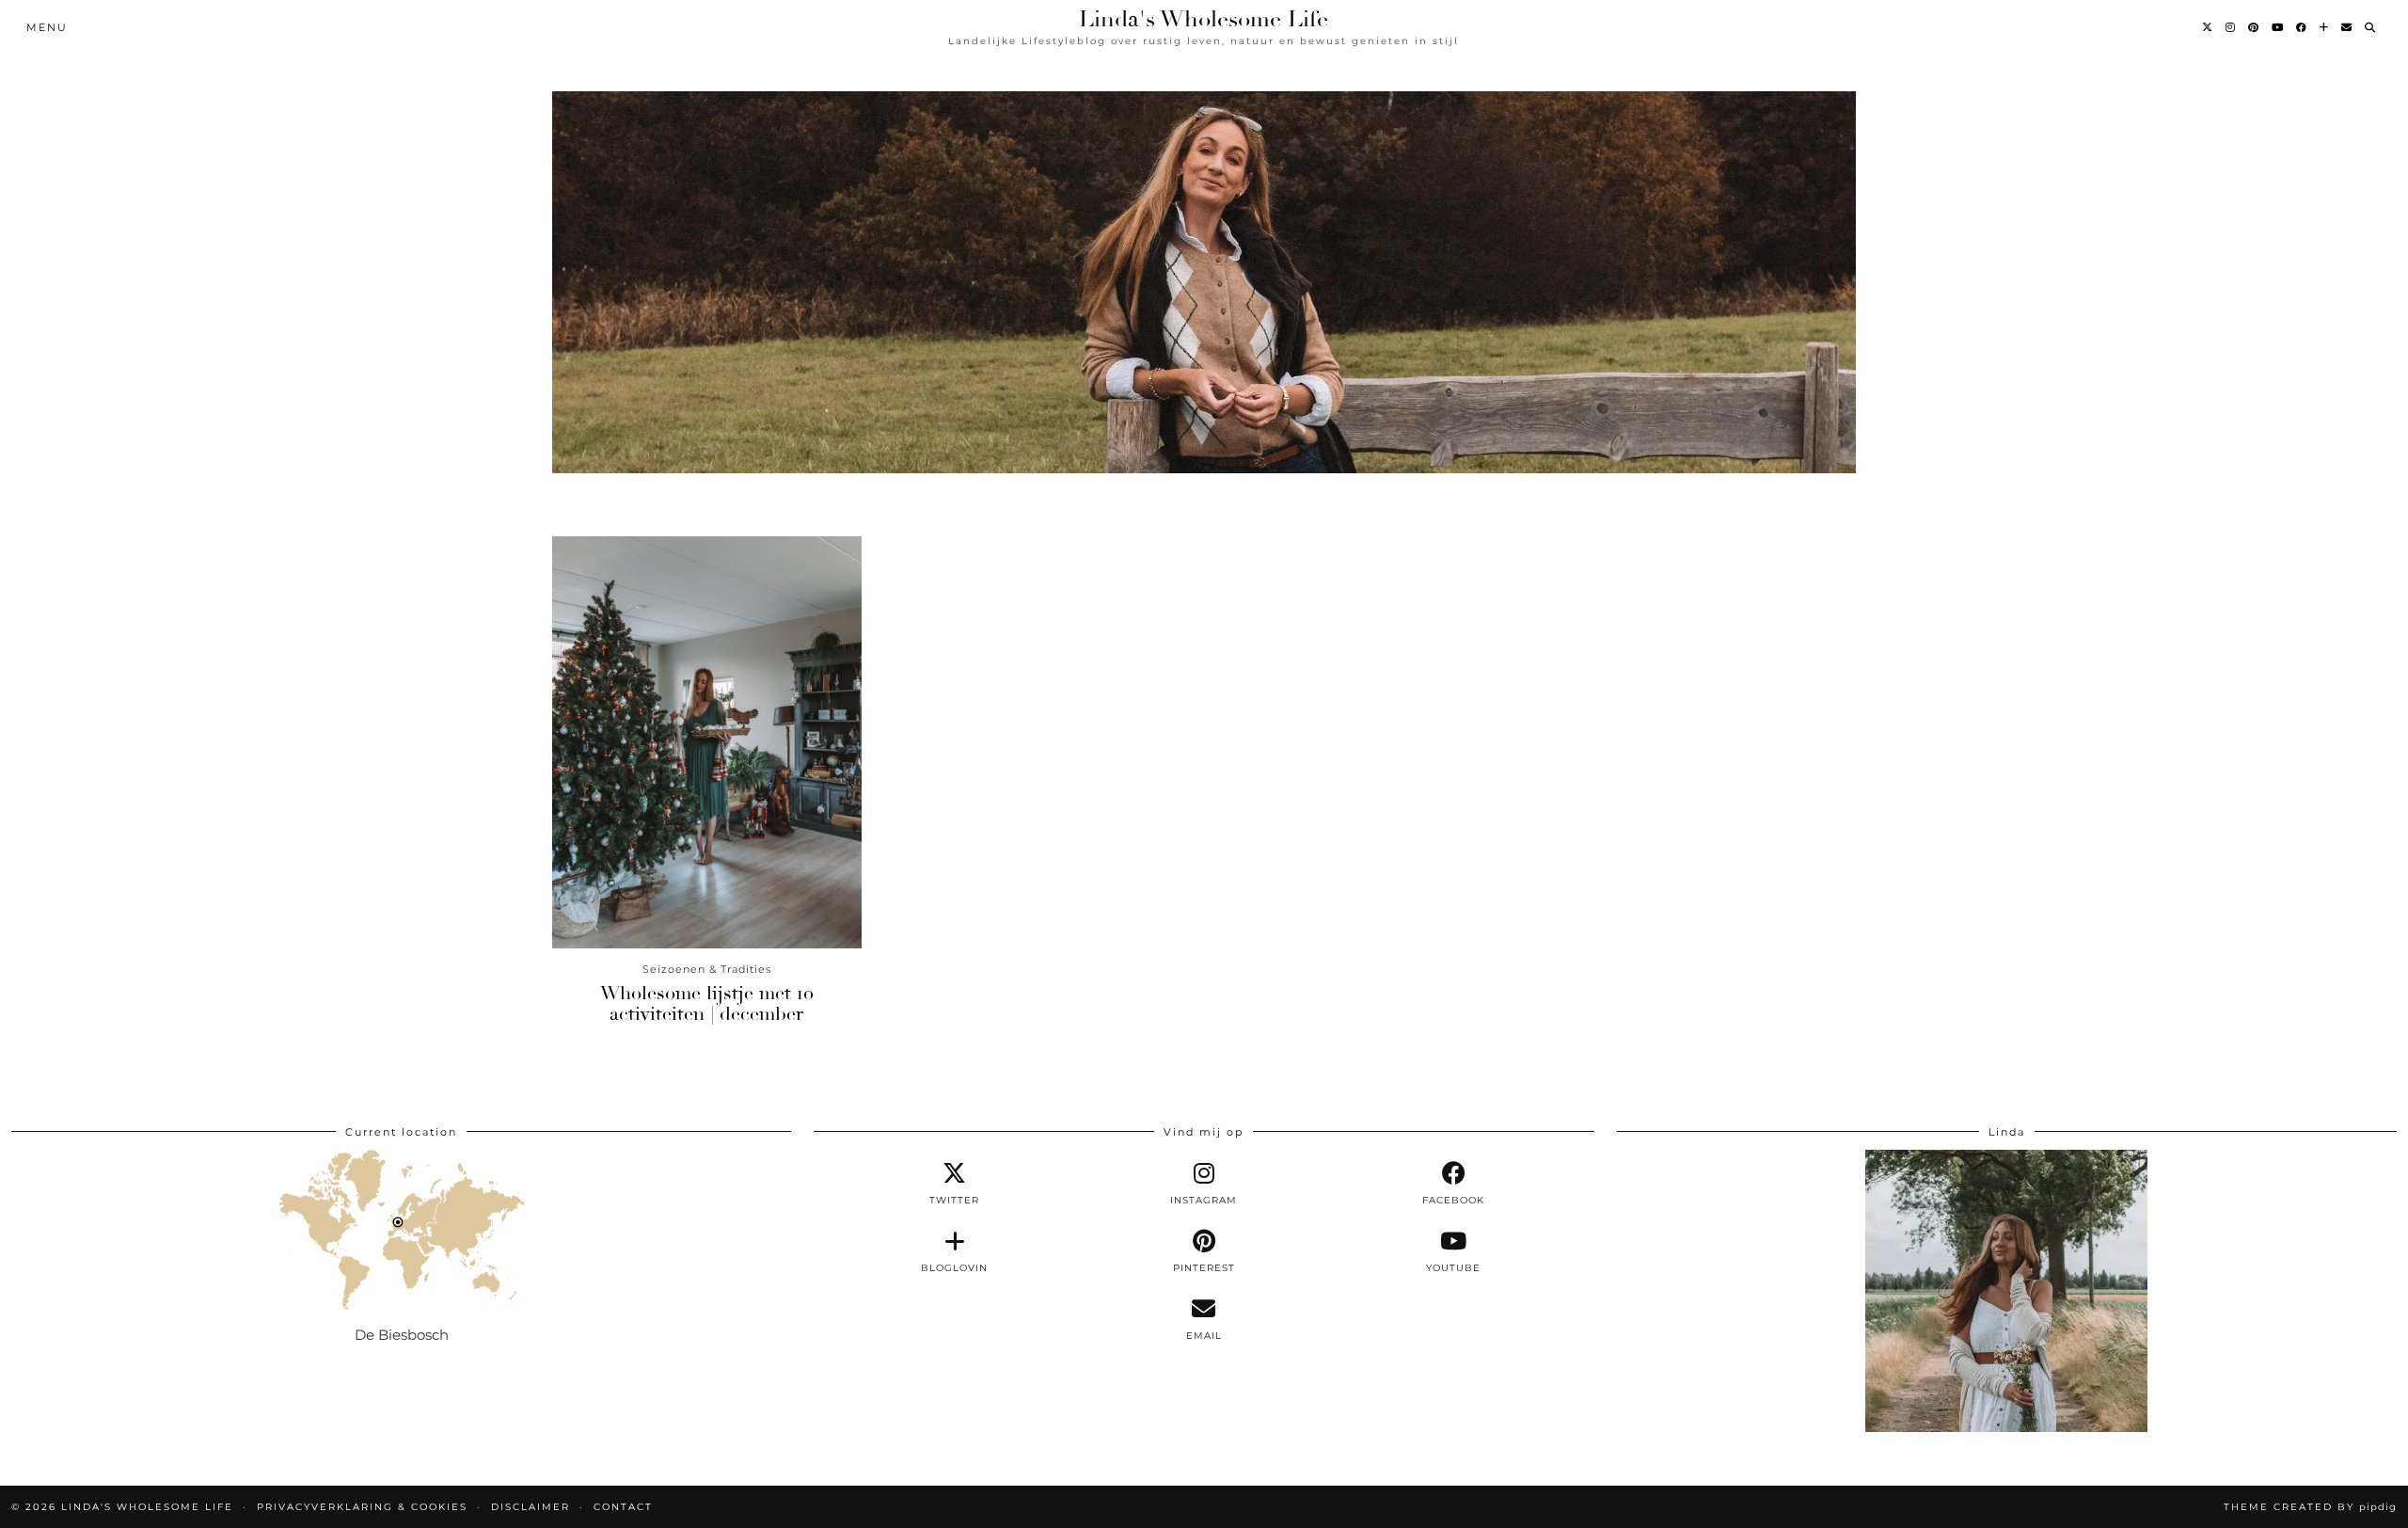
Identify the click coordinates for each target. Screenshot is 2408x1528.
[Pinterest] (2254, 27)
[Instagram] (2231, 27)
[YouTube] (2278, 27)
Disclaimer (531, 1507)
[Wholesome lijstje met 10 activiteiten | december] (707, 742)
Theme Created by (2310, 1507)
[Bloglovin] (2325, 27)
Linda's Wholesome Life (1204, 19)
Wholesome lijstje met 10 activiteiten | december (707, 1003)
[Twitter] (2208, 27)
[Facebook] (2302, 27)
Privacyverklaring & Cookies (362, 1507)
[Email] (2347, 27)
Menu (47, 27)
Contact (623, 1507)
